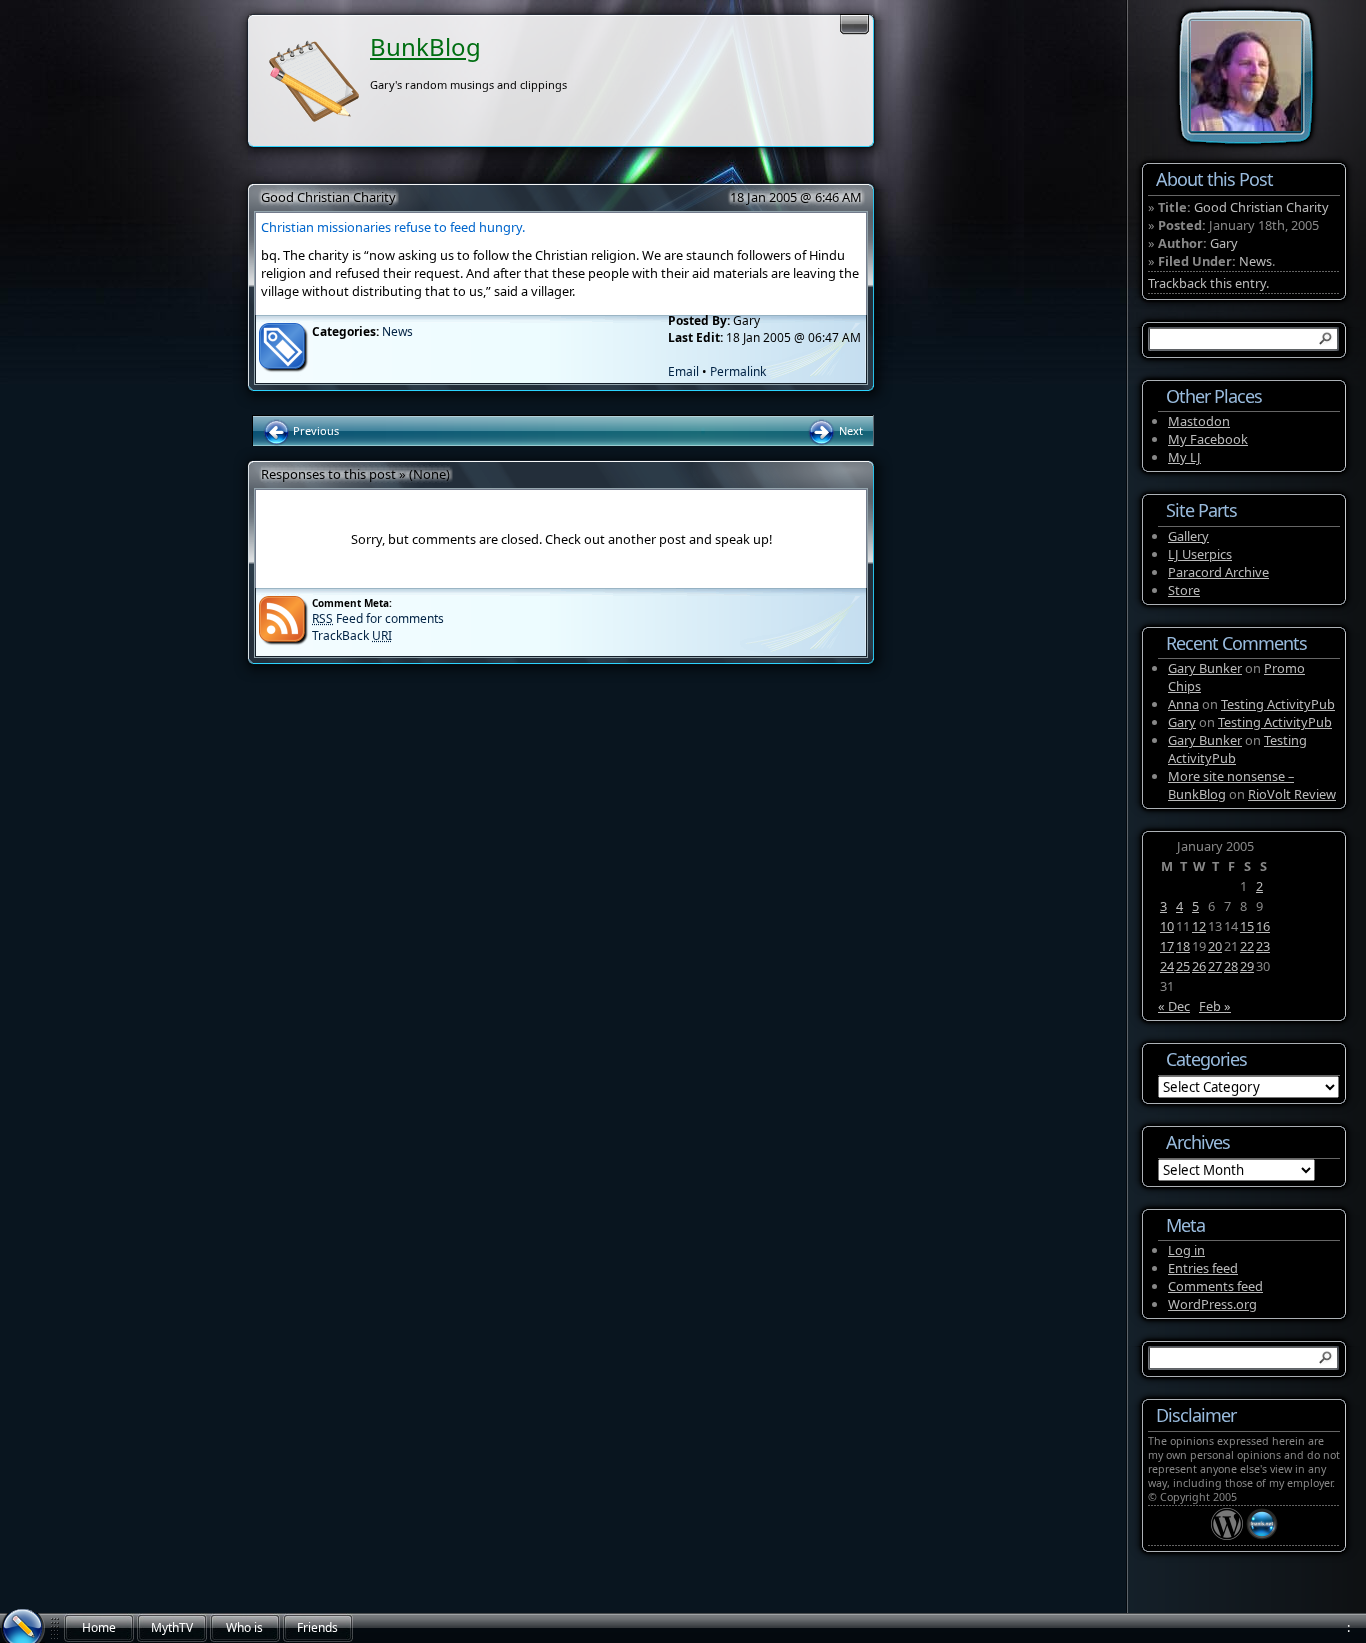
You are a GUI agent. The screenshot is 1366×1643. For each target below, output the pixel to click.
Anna (1183, 704)
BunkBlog (425, 46)
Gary (1224, 243)
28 (1231, 966)
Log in (1186, 1250)
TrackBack (352, 635)
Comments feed (1215, 1286)
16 (1263, 926)
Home (99, 1627)
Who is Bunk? (244, 1631)
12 (1199, 926)
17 (1167, 946)
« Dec (1174, 1006)
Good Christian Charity (328, 197)
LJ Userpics (1200, 554)
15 (1247, 926)
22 (1247, 946)
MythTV (172, 1627)
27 (1215, 966)
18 (1183, 946)
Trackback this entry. (1208, 283)
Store (1184, 590)
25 (1183, 966)
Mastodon (1199, 421)
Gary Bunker (1205, 668)
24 (1167, 966)
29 (1247, 966)
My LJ (1184, 457)
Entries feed (1203, 1268)
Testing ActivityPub (1278, 704)
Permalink (738, 371)
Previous (314, 430)
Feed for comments (378, 618)
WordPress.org (1212, 1304)
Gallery (1188, 536)
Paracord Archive (1218, 572)
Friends (317, 1627)
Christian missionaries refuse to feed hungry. (393, 227)
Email (683, 371)
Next (849, 430)
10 (1167, 926)
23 (1263, 946)
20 (1215, 946)
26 (1199, 966)
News (397, 331)
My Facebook (1208, 439)
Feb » (1215, 1006)
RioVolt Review (1292, 794)
